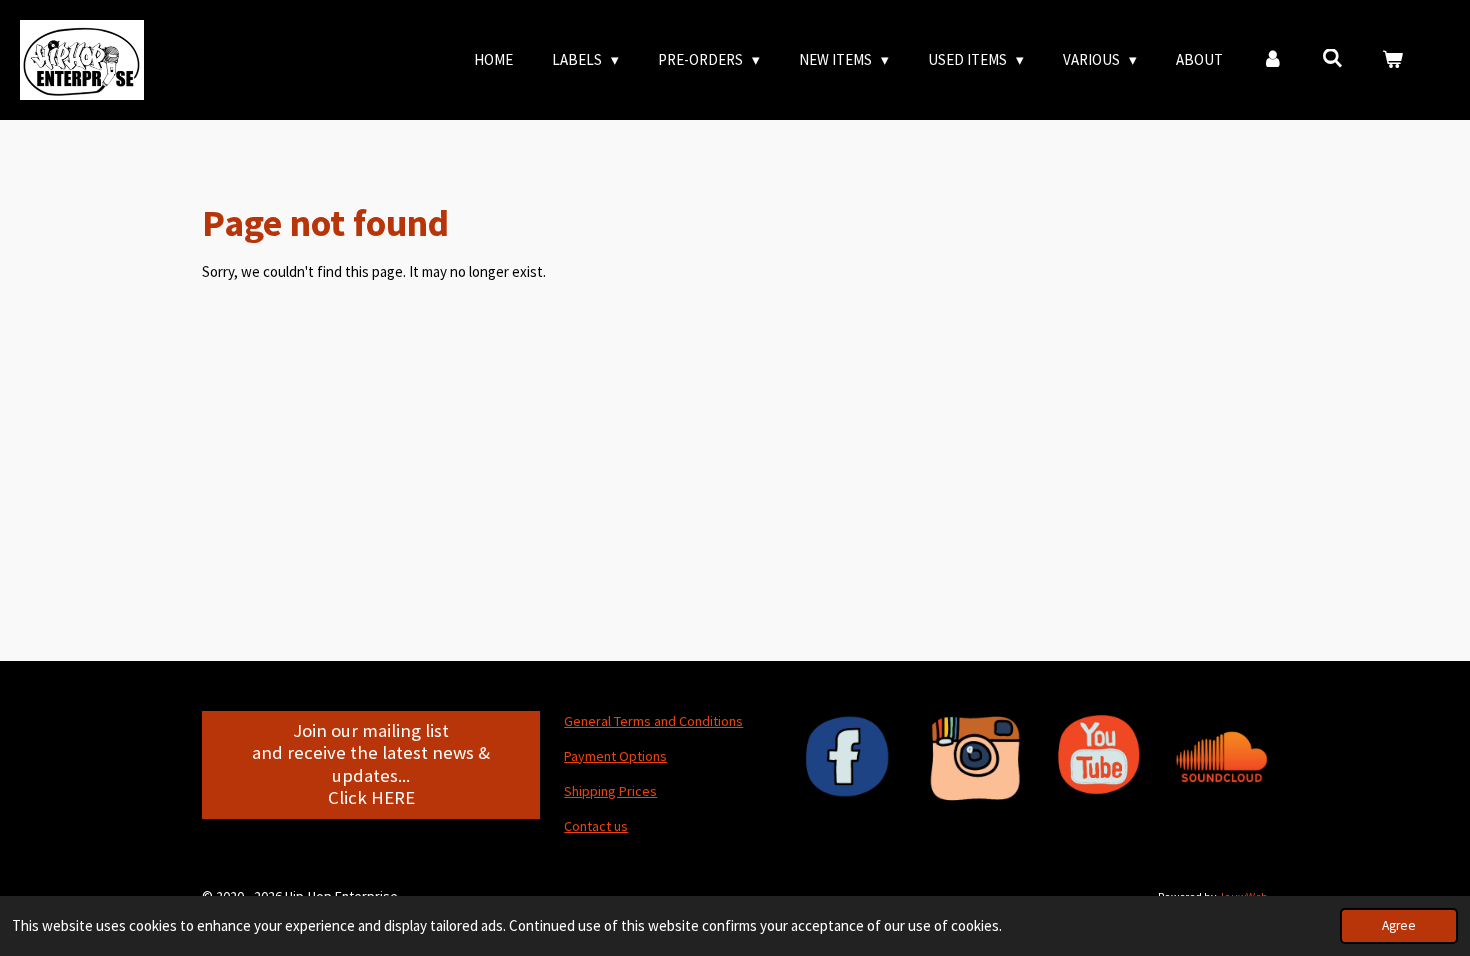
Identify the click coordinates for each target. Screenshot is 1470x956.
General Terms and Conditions (653, 721)
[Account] (1272, 60)
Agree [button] (1399, 925)
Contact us (596, 826)
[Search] (1332, 58)
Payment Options (615, 756)
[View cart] (1392, 60)
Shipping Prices (610, 791)
